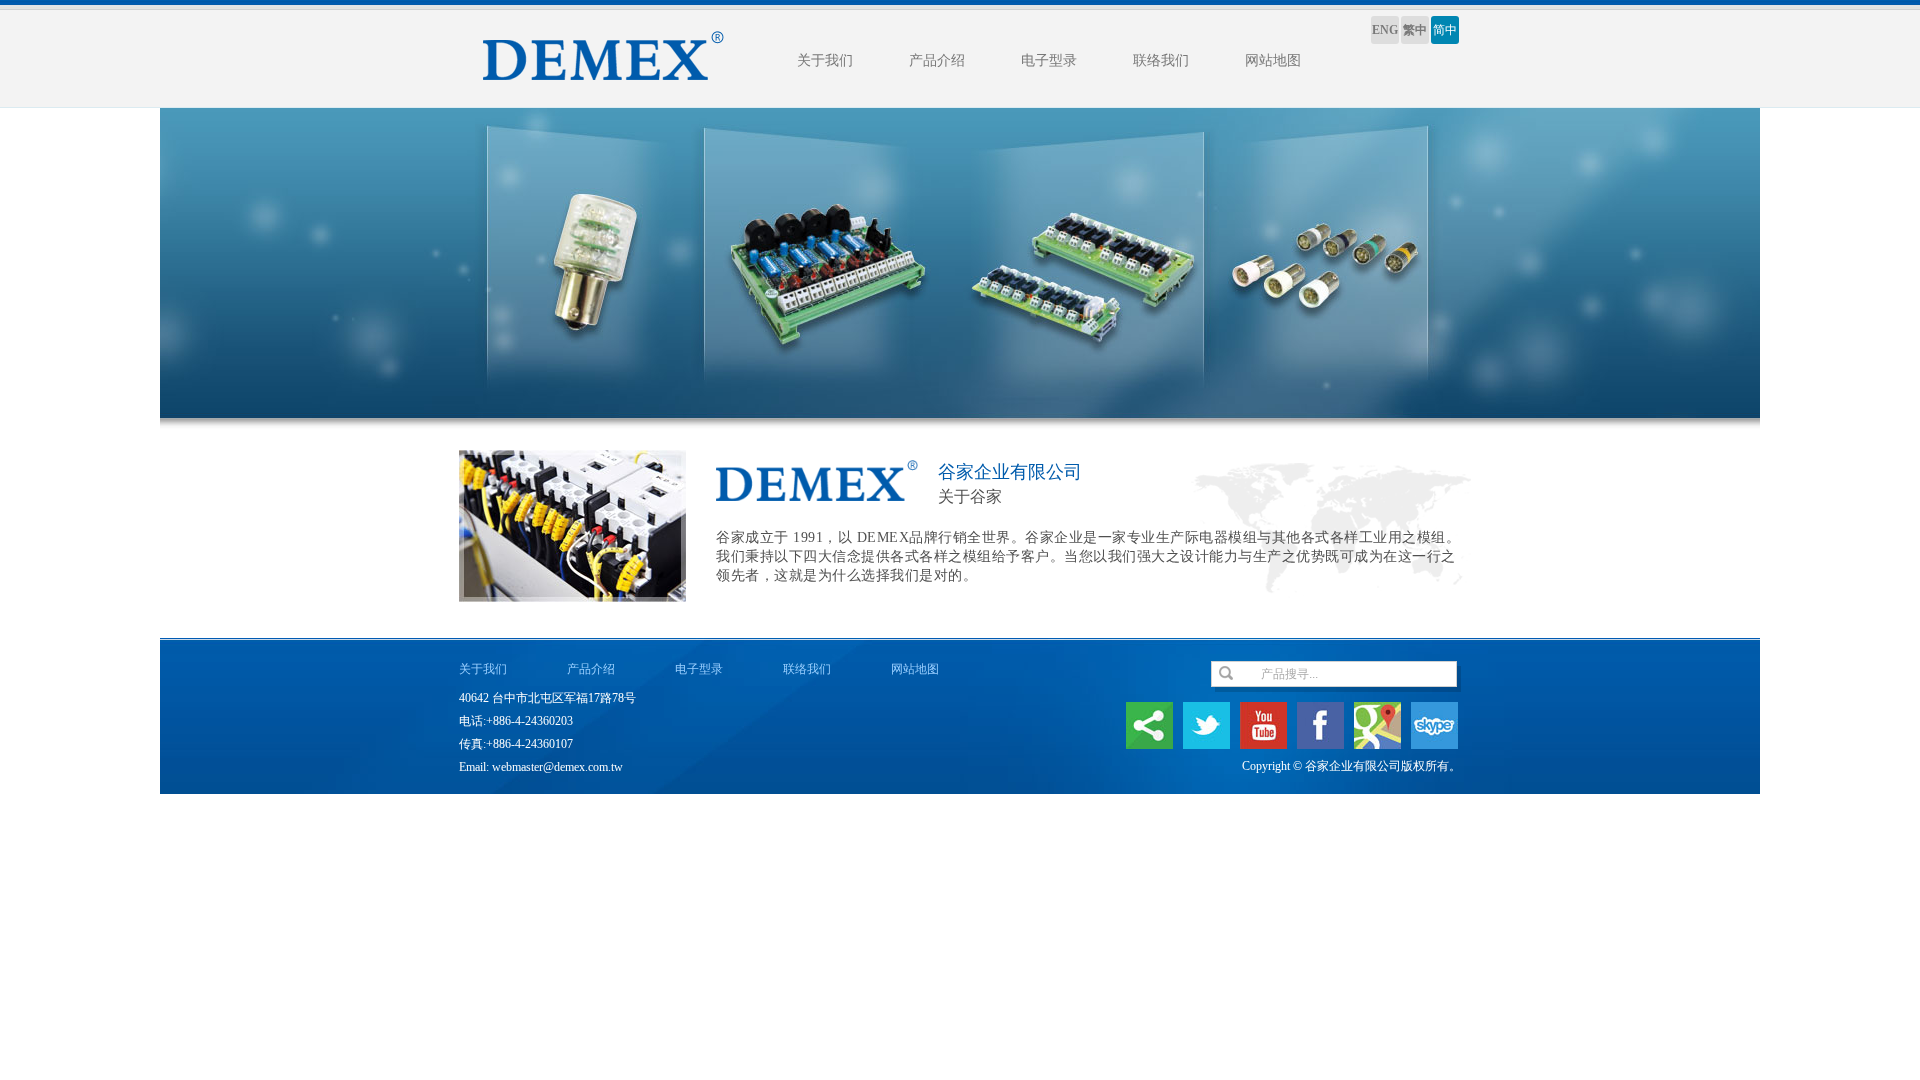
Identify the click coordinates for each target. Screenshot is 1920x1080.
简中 (1445, 30)
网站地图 (1273, 60)
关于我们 (825, 60)
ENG (1385, 30)
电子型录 (1049, 60)
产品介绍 (937, 60)
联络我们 (1161, 60)
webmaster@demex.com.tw (557, 767)
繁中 (1415, 30)
